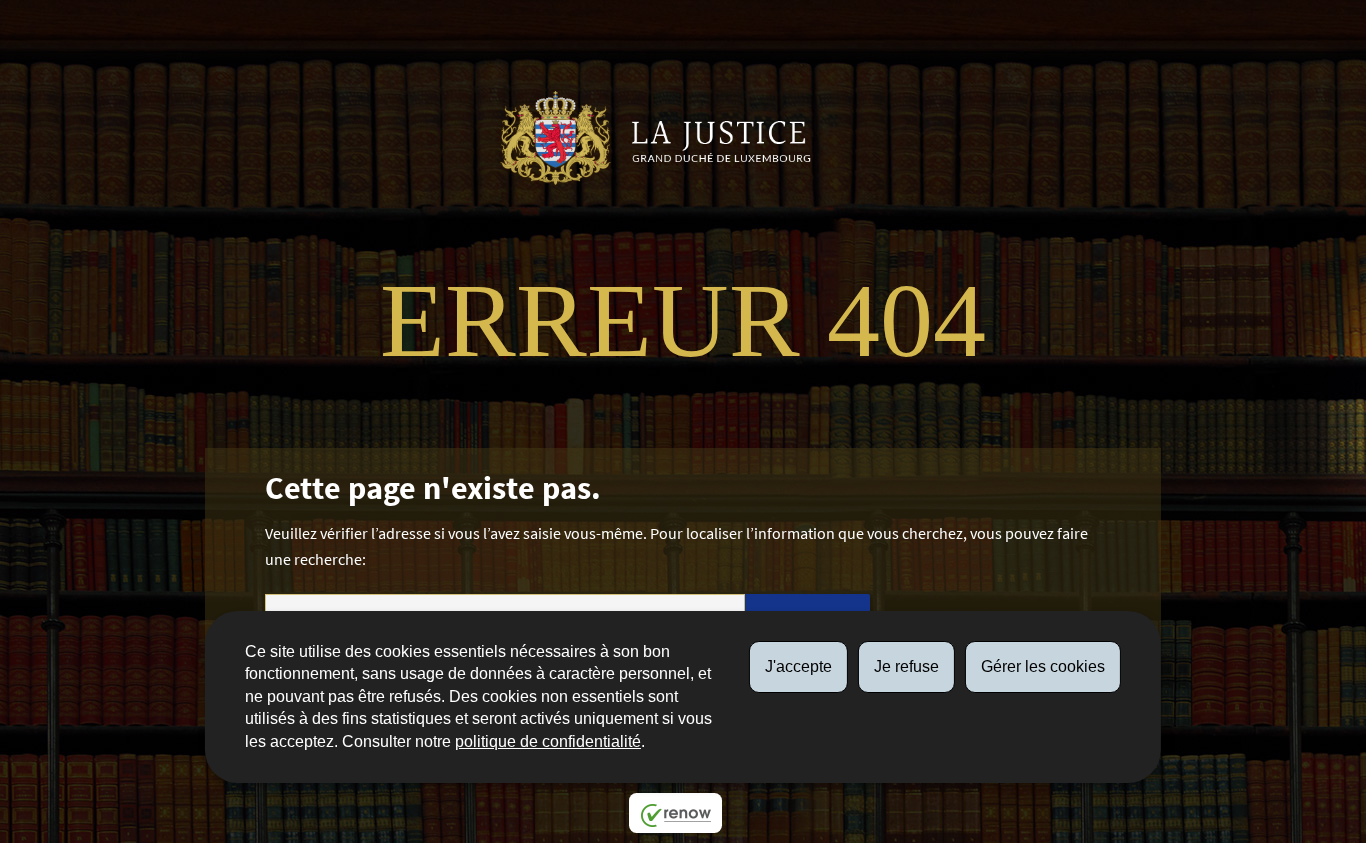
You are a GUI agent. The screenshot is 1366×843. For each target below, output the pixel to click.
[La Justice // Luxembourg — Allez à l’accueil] (663, 138)
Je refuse (906, 666)
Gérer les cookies (1043, 666)
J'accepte (798, 666)
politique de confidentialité (548, 741)
